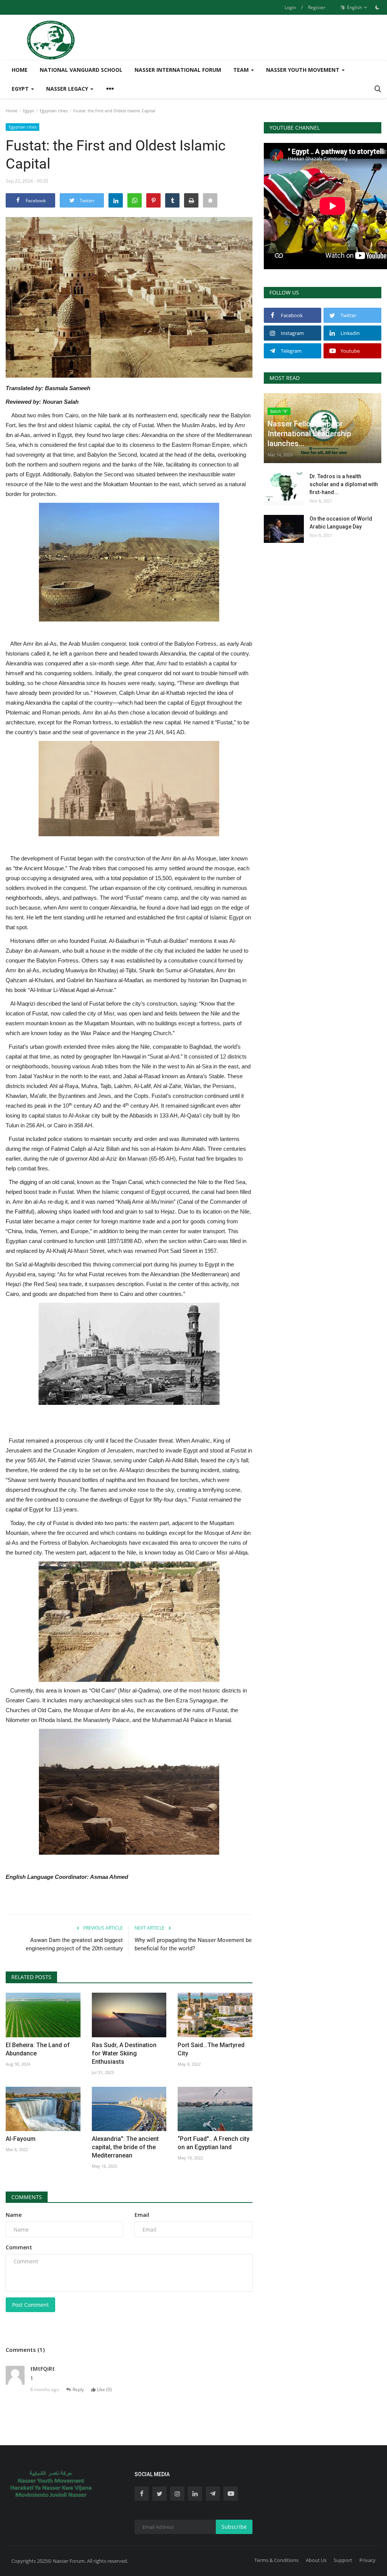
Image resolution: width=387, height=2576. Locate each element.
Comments (27, 2197)
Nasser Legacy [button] (68, 89)
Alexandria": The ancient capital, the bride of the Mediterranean (125, 2147)
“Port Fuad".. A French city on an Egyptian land (214, 2143)
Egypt (29, 111)
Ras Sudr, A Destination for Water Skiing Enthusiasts (124, 2053)
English (354, 7)
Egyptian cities (54, 111)
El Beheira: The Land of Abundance (38, 2049)
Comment (19, 2247)
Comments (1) (25, 2350)
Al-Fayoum (21, 2139)
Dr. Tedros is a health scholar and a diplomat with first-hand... (344, 484)
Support (343, 2560)
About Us (316, 2560)
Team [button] (242, 70)
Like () (104, 2389)
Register (317, 7)
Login (290, 7)
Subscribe (234, 2527)
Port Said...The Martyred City (211, 2049)
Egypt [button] (21, 89)
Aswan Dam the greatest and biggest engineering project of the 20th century (74, 1944)
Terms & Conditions (276, 2560)
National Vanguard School (81, 70)
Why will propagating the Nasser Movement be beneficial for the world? (193, 1944)
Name (14, 2215)
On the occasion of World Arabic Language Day (341, 523)
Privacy (368, 2560)
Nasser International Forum (178, 70)
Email (142, 2215)
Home (20, 70)
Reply (78, 2389)
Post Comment (30, 2305)
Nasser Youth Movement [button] (303, 70)
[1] (377, 7)
